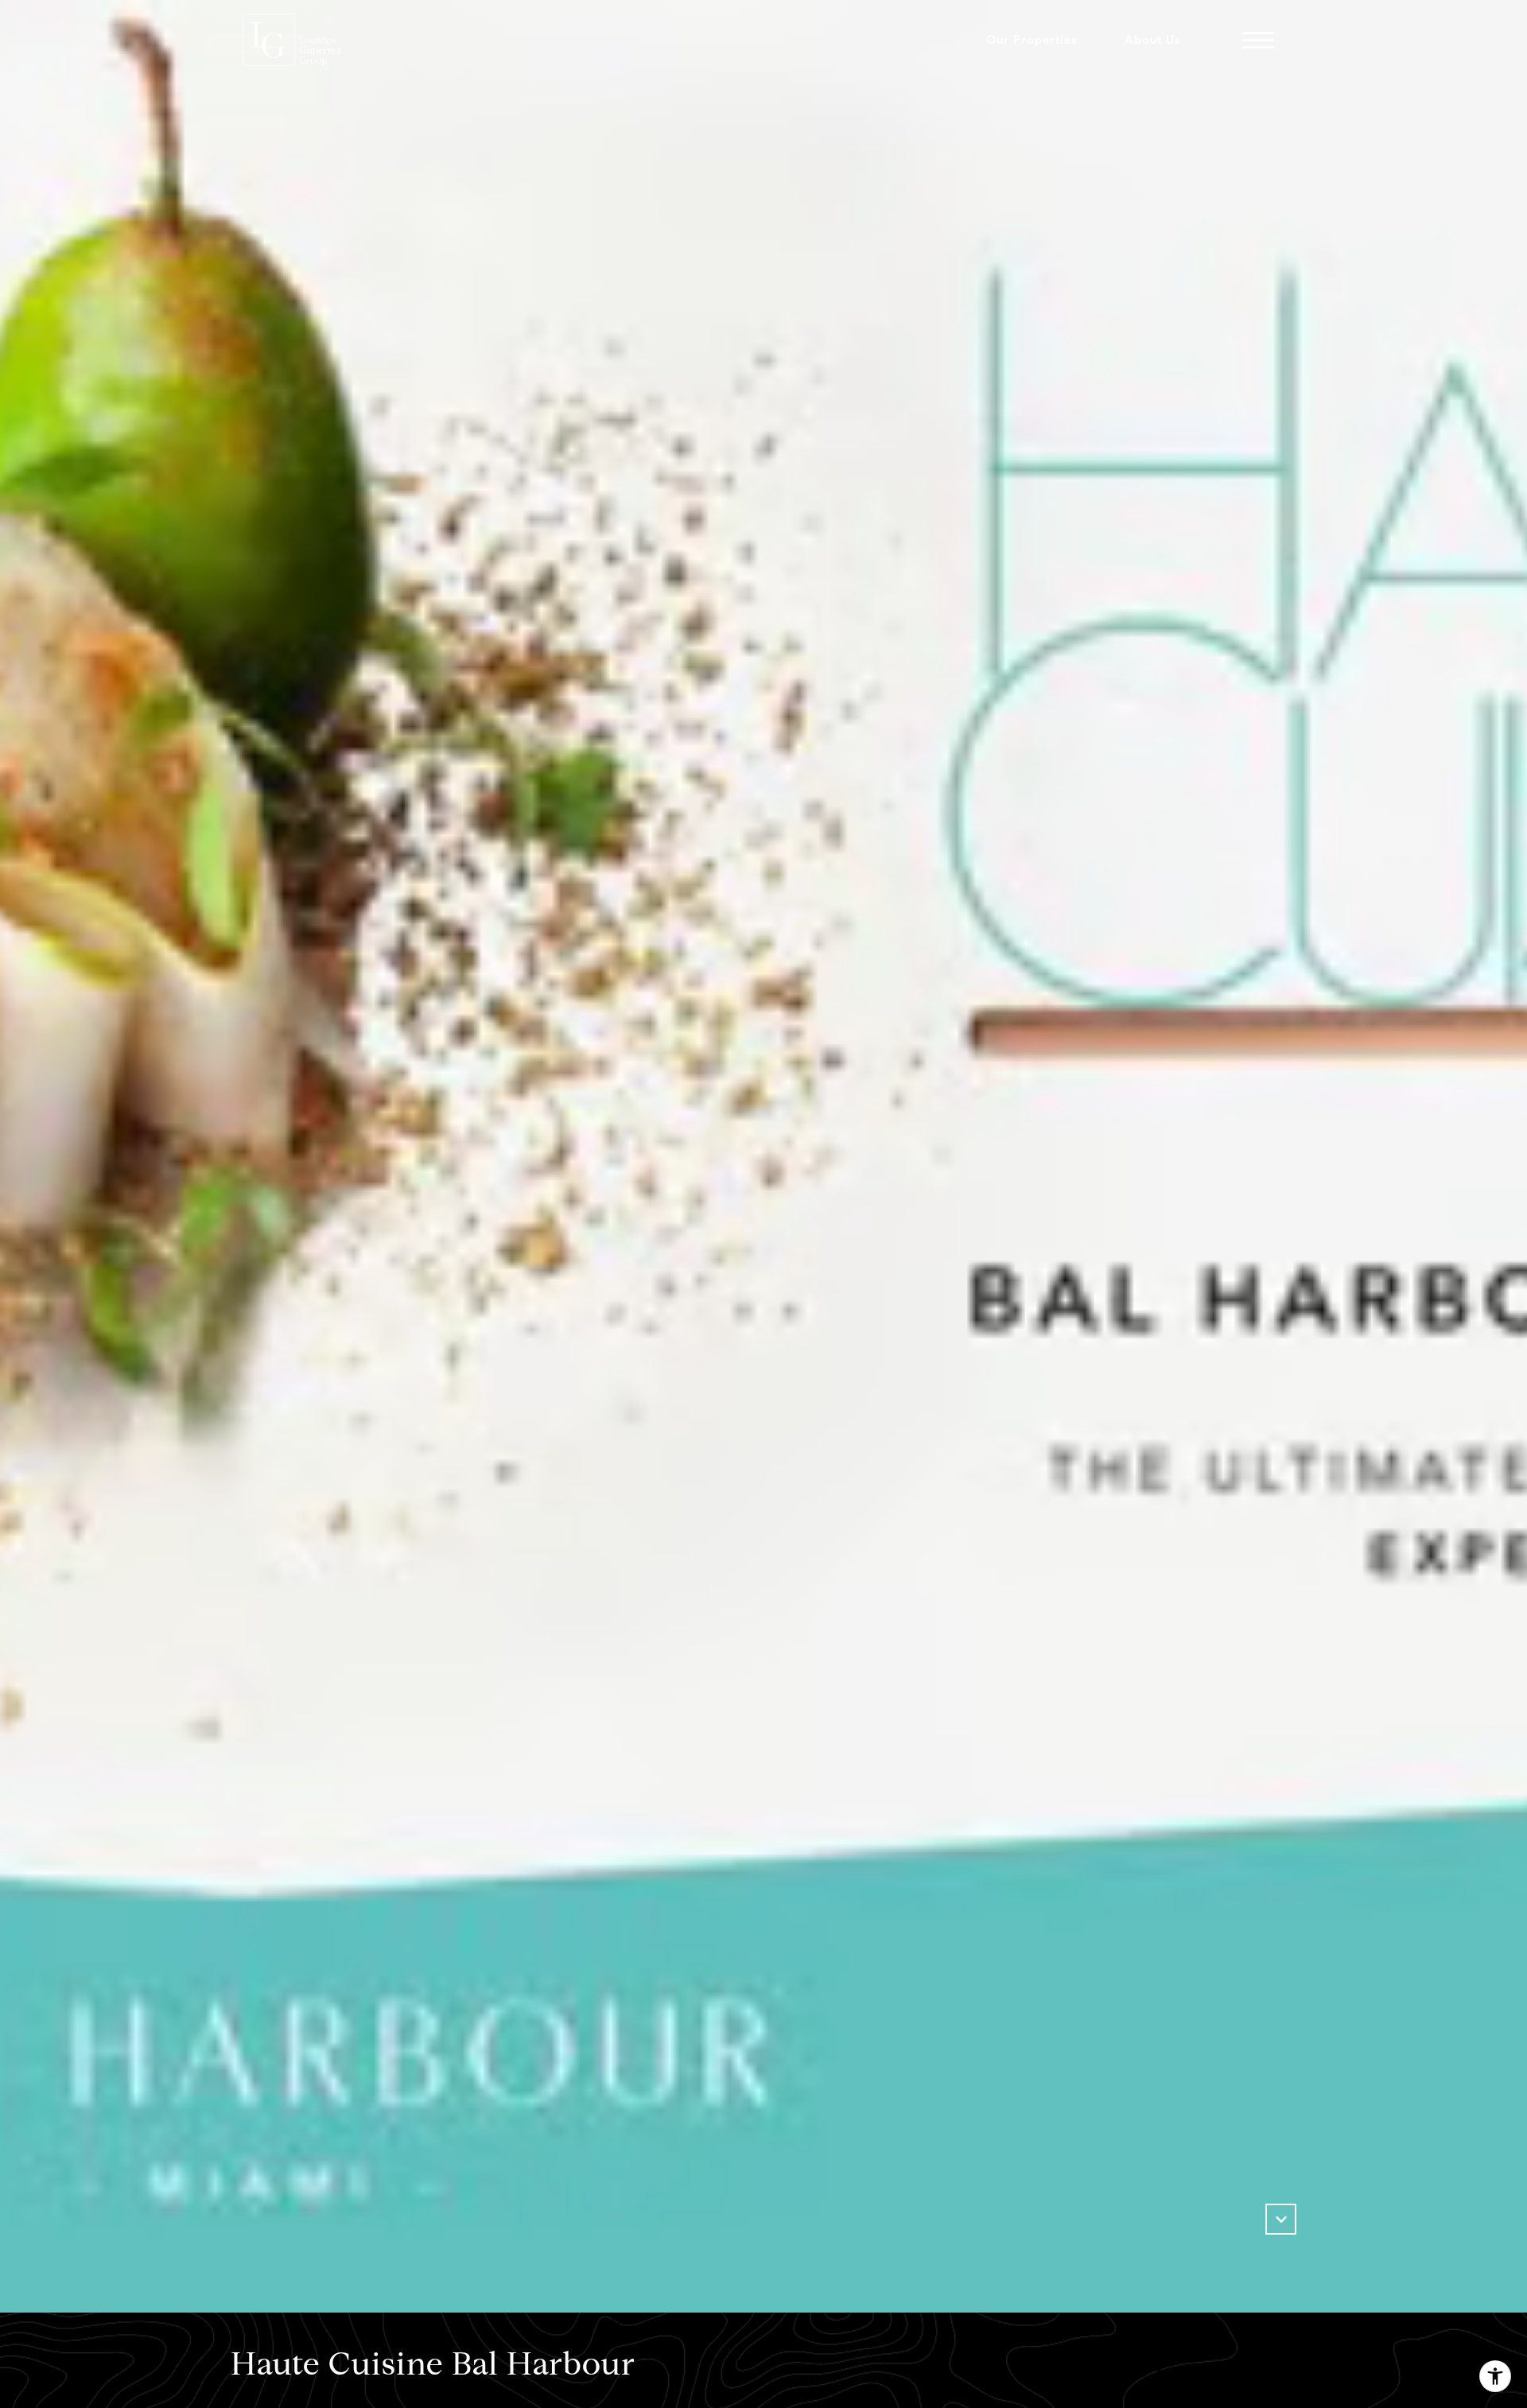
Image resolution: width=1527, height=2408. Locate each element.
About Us (1152, 40)
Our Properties (1032, 40)
